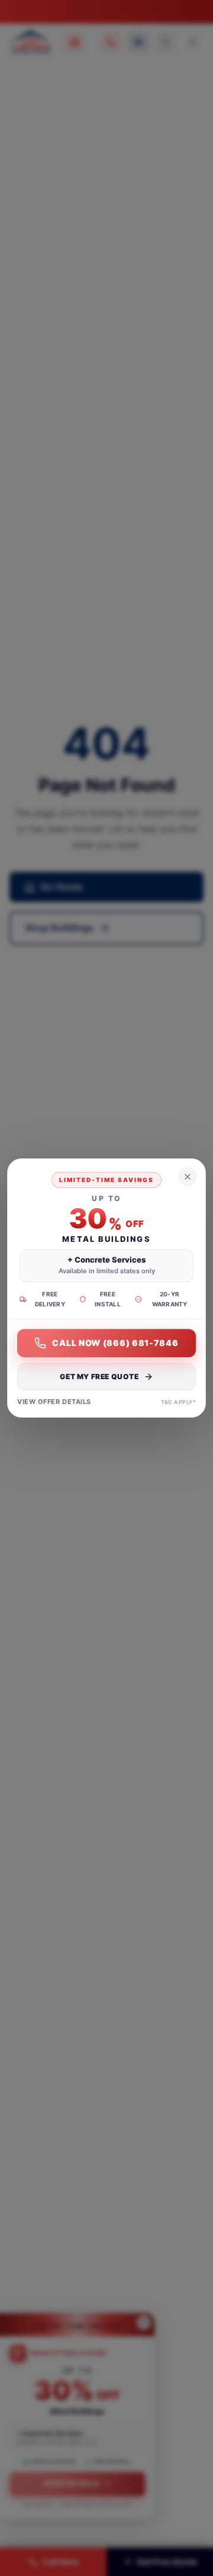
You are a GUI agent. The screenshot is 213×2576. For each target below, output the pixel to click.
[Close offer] (188, 1177)
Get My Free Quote (99, 1376)
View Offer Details (54, 1402)
